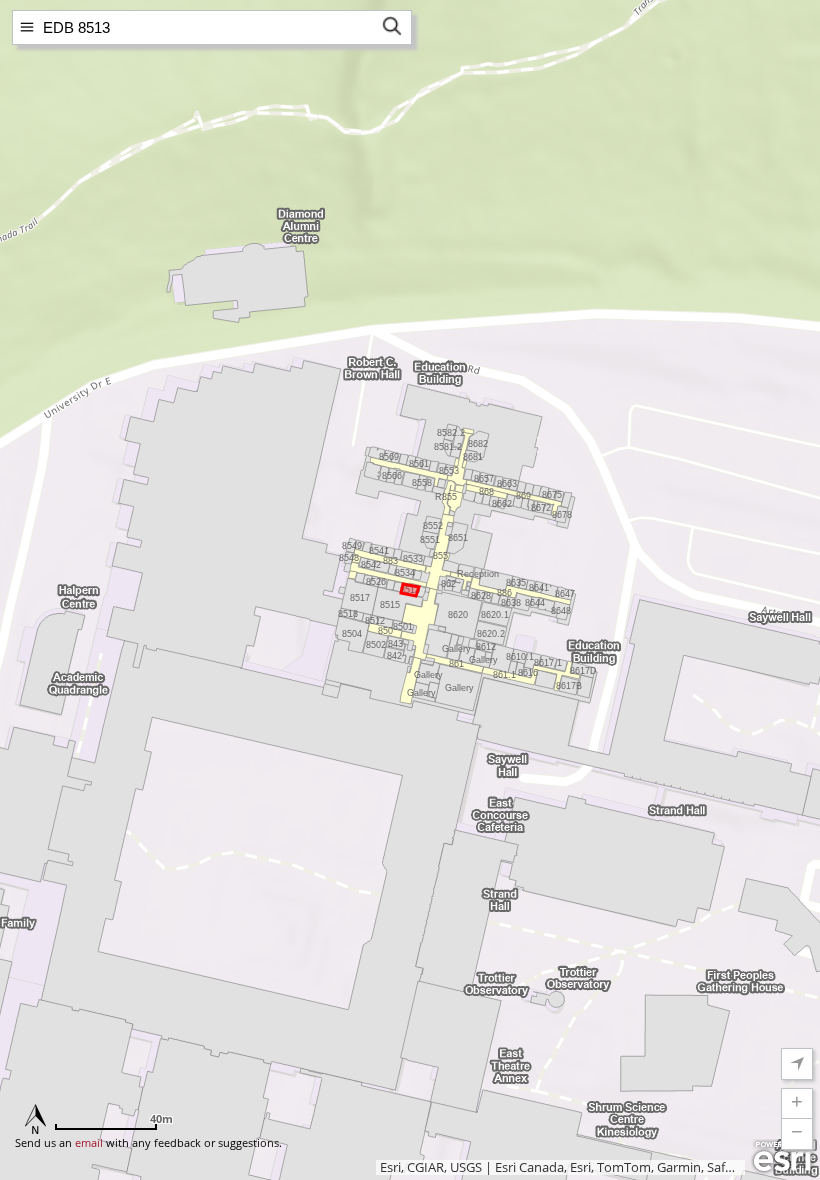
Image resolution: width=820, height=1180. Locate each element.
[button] (797, 1104)
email (89, 1142)
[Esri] (782, 1157)
